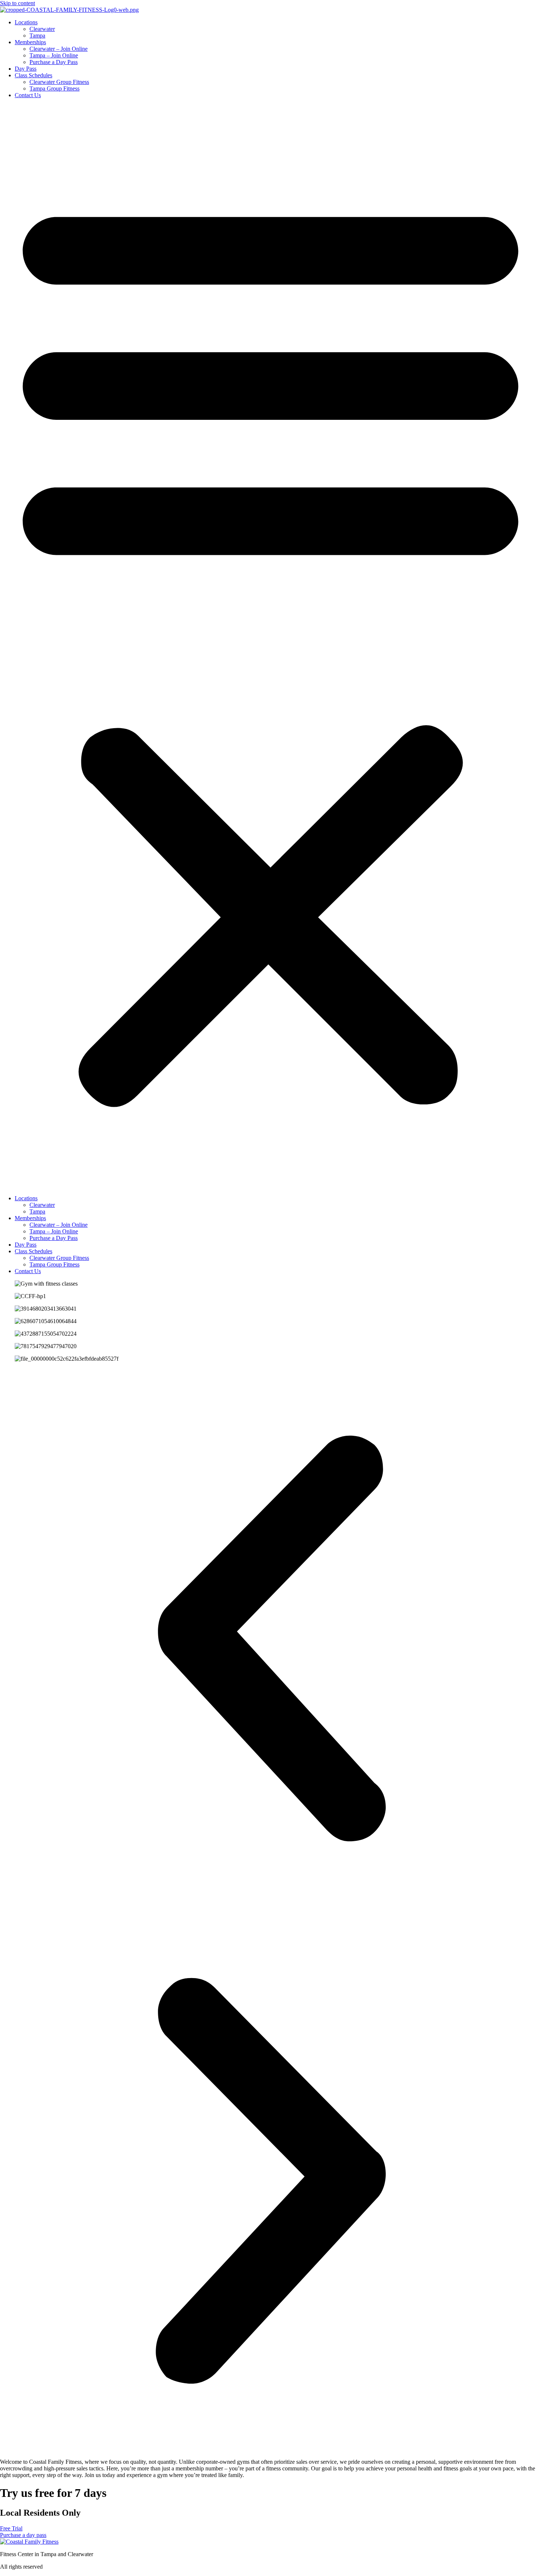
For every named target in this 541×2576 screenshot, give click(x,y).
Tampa (37, 36)
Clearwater (42, 29)
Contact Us (28, 95)
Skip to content (17, 3)
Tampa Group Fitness (54, 88)
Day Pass (26, 69)
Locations (26, 22)
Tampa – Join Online (54, 55)
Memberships (30, 42)
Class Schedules (33, 75)
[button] (270, 647)
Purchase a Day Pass (54, 62)
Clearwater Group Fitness (59, 82)
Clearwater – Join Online (59, 49)
